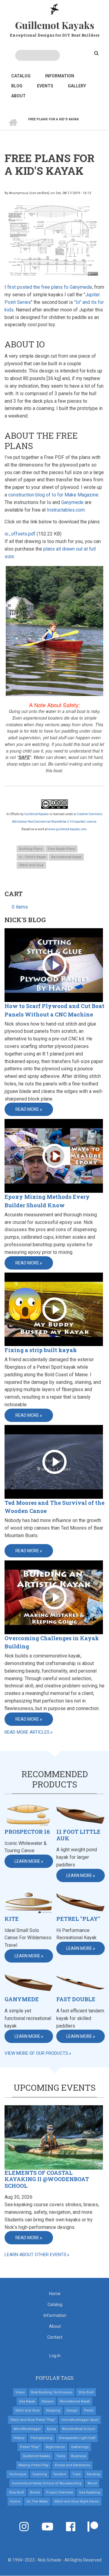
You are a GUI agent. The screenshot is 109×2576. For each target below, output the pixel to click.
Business (79, 2456)
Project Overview (59, 2492)
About (18, 96)
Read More (27, 1109)
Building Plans (31, 849)
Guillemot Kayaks (55, 25)
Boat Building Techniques (52, 2392)
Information (60, 76)
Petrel (89, 2410)
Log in (55, 2356)
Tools (61, 2456)
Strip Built (86, 2392)
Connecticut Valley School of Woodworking (47, 2483)
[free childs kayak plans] (54, 241)
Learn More (27, 1861)
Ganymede (72, 502)
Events (45, 86)
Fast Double (76, 1999)
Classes (47, 2401)
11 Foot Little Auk (78, 1835)
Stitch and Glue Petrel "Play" (33, 2420)
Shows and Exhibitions (72, 2465)
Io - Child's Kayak (32, 857)
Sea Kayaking (90, 2492)
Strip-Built (16, 2492)
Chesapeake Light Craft (77, 2438)
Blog (17, 86)
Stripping (53, 2410)
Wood (92, 2483)
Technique (18, 2474)
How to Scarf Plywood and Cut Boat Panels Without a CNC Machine (54, 1010)
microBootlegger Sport (80, 2420)
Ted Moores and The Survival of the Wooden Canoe (54, 1507)
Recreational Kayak (66, 857)
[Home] (55, 9)
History (19, 2438)
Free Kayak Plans (61, 849)
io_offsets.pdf (20, 534)
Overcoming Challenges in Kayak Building (52, 1642)
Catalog (21, 76)
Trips (76, 2474)
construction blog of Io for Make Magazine (53, 495)
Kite (12, 1919)
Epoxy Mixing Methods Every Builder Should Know (47, 1201)
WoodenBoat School (79, 2429)
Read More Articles (27, 1732)
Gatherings (80, 2447)
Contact (55, 2337)
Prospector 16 (27, 1832)
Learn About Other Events (35, 2255)
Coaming (40, 2474)
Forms (15, 2501)
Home (55, 2294)
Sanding (93, 2474)
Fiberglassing (41, 2438)
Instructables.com (66, 510)
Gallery (77, 86)
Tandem (60, 2474)
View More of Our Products (36, 2053)
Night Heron (55, 2447)
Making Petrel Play (33, 2465)
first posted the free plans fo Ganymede (50, 287)
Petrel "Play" (78, 1919)
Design (72, 2410)
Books (35, 2492)
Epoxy (51, 2429)
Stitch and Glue (31, 865)
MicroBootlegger (27, 2429)
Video (20, 2392)
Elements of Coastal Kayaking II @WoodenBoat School (47, 2179)
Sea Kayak (27, 2401)
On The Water (37, 2501)
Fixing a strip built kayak (41, 1350)
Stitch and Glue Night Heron (77, 2501)
